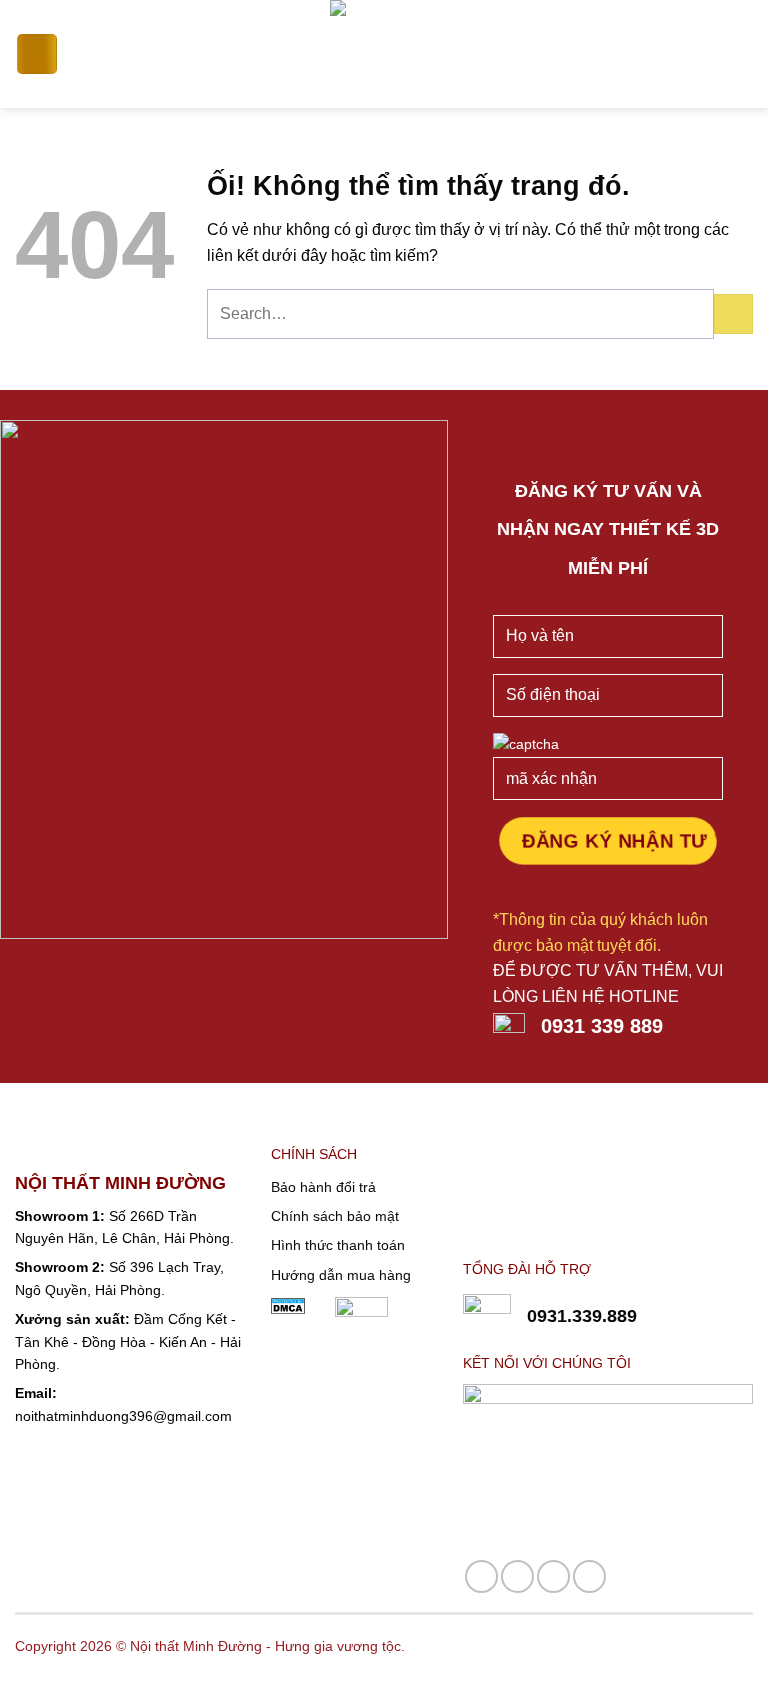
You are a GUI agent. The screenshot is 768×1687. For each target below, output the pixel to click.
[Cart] (743, 54)
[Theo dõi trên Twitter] (589, 1576)
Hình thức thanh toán (338, 1245)
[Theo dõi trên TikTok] (553, 1576)
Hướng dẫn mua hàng (341, 1275)
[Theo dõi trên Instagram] (517, 1576)
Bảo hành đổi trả (323, 1187)
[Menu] (37, 54)
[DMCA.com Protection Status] (288, 1305)
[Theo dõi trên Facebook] (481, 1576)
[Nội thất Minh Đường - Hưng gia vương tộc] (384, 54)
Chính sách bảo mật (335, 1216)
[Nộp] (733, 313)
